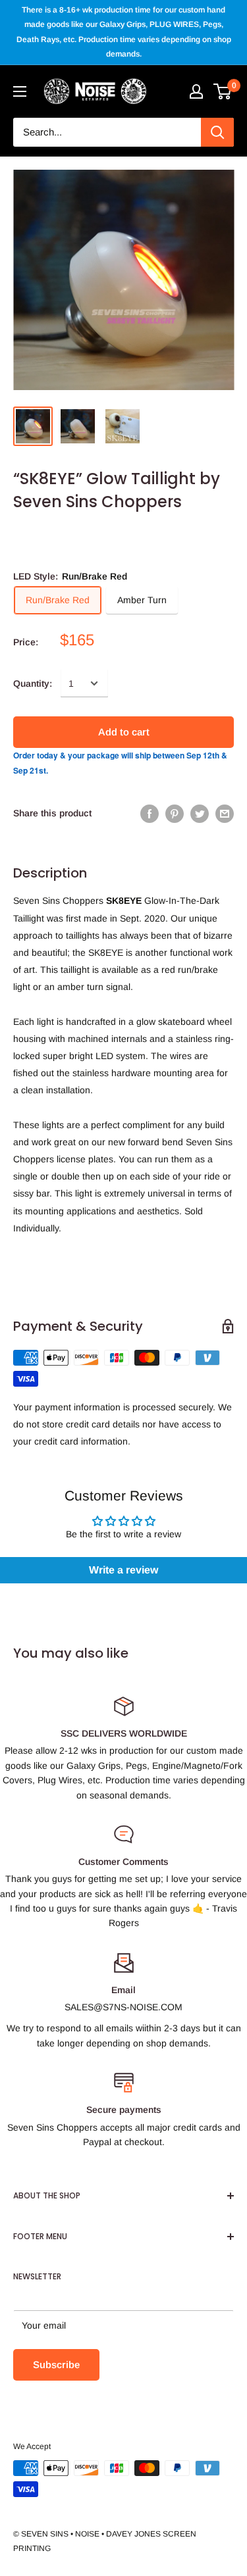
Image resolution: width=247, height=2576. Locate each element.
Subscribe (56, 2365)
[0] (223, 91)
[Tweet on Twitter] (200, 813)
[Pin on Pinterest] (175, 813)
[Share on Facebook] (150, 813)
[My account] (196, 91)
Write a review (123, 1570)
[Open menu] (20, 91)
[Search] (217, 132)
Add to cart (124, 732)
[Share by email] (225, 813)
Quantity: (33, 683)
